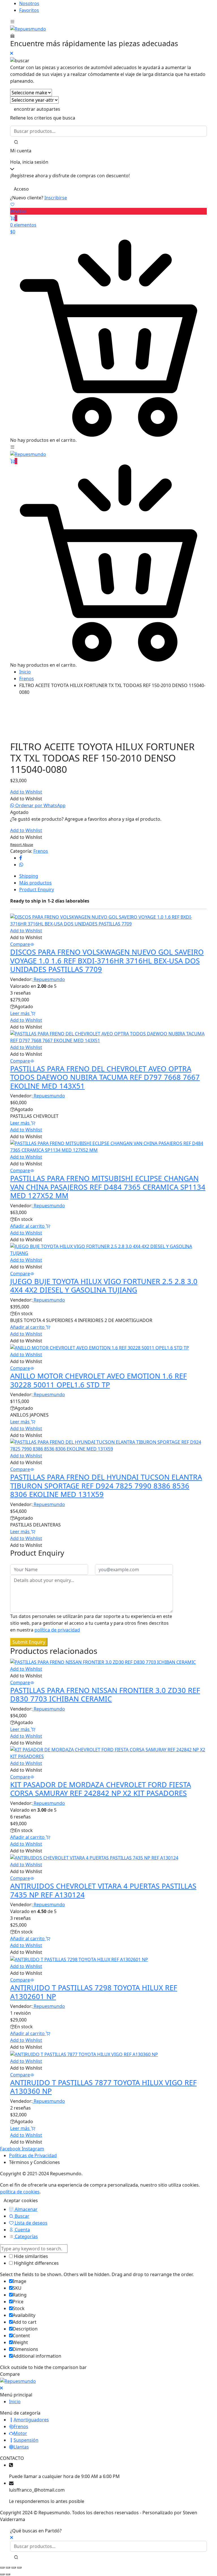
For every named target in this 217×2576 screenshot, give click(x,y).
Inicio (25, 672)
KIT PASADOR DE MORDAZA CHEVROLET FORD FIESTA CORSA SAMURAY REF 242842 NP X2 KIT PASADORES (101, 1789)
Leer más (20, 1013)
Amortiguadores (31, 2420)
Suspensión (26, 2440)
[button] (26, 792)
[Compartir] (14, 2568)
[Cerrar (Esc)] (19, 2568)
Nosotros (29, 3)
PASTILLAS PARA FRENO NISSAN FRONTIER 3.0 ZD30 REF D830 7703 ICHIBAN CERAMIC (105, 1694)
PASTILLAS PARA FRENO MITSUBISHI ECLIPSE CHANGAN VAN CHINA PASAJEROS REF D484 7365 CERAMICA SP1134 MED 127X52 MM (108, 1187)
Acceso (21, 189)
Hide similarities (30, 2256)
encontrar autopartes (37, 109)
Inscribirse (56, 198)
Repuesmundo (49, 979)
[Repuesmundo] (28, 28)
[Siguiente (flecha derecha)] (8, 2574)
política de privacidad (57, 1630)
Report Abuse (22, 845)
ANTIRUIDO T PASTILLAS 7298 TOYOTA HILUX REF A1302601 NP (94, 1992)
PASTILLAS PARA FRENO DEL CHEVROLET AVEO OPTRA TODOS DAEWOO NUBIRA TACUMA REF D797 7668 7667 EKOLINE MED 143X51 (105, 1077)
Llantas (21, 2447)
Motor (20, 2433)
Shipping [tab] (29, 876)
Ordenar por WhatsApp (40, 805)
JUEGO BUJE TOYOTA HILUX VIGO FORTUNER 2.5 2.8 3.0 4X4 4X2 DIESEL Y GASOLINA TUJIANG (104, 1285)
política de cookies (20, 2192)
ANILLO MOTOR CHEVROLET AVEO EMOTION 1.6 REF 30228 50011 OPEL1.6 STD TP (98, 1380)
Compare (20, 944)
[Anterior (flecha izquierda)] (2, 2574)
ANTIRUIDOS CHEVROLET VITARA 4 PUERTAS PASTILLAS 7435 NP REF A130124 (103, 1890)
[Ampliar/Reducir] (2, 2568)
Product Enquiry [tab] (37, 890)
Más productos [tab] (35, 883)
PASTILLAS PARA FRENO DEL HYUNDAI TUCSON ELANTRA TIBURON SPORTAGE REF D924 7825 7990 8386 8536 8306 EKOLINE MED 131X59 (106, 1486)
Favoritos (29, 10)
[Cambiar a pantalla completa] (8, 2568)
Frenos (27, 679)
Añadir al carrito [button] (28, 1226)
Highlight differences (36, 2263)
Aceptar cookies (21, 2200)
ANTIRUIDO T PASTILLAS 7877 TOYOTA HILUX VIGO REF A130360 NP (103, 2087)
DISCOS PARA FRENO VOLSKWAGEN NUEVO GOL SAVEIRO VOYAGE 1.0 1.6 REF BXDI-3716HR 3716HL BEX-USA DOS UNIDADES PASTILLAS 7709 (107, 960)
